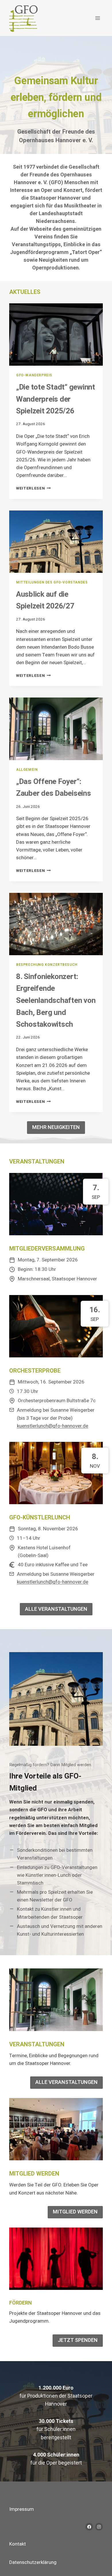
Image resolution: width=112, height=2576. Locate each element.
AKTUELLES (25, 292)
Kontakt (18, 2544)
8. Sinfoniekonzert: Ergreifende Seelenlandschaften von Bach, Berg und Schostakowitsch (56, 1001)
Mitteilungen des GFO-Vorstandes (52, 582)
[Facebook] (89, 2527)
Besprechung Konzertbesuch (47, 965)
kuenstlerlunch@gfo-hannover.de (53, 1426)
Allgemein (27, 770)
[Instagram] (99, 2527)
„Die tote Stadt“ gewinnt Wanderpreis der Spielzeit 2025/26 (56, 399)
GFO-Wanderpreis (34, 375)
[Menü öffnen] (97, 18)
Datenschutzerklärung (33, 2562)
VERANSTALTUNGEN (37, 1162)
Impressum (22, 2509)
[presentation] (56, 335)
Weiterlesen (33, 488)
